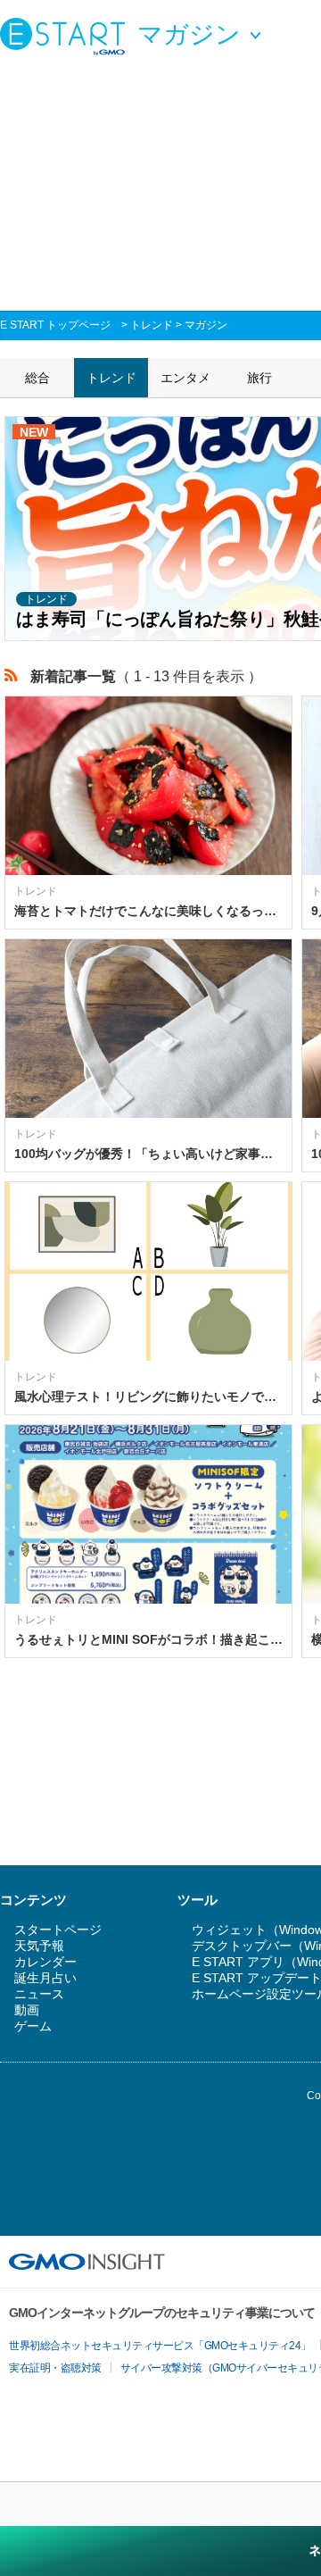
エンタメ (185, 378)
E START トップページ (55, 325)
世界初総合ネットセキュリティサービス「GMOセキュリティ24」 (160, 2346)
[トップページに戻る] (67, 36)
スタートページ (58, 1930)
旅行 (259, 378)
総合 (37, 378)
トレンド (152, 325)
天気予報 (39, 1946)
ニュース (39, 1994)
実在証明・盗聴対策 (55, 2368)
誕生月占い (45, 1978)
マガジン (206, 325)
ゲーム (33, 2026)
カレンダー (45, 1962)
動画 (27, 2010)
